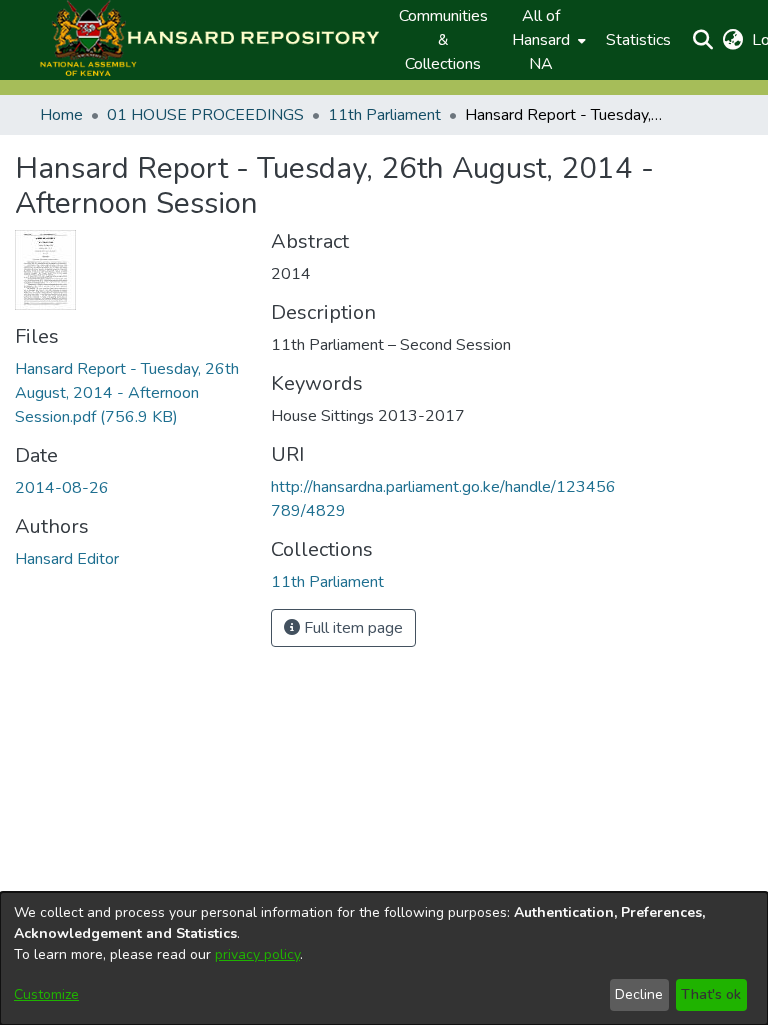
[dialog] (384, 958)
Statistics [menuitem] (638, 40)
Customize (46, 994)
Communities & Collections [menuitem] (443, 40)
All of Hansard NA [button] (541, 40)
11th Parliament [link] (384, 115)
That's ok (711, 994)
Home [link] (61, 115)
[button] (209, 40)
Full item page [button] (351, 628)
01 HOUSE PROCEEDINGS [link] (205, 115)
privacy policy (257, 954)
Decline (639, 994)
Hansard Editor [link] (67, 559)
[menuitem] (547, 40)
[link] (127, 393)
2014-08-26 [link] (62, 488)
